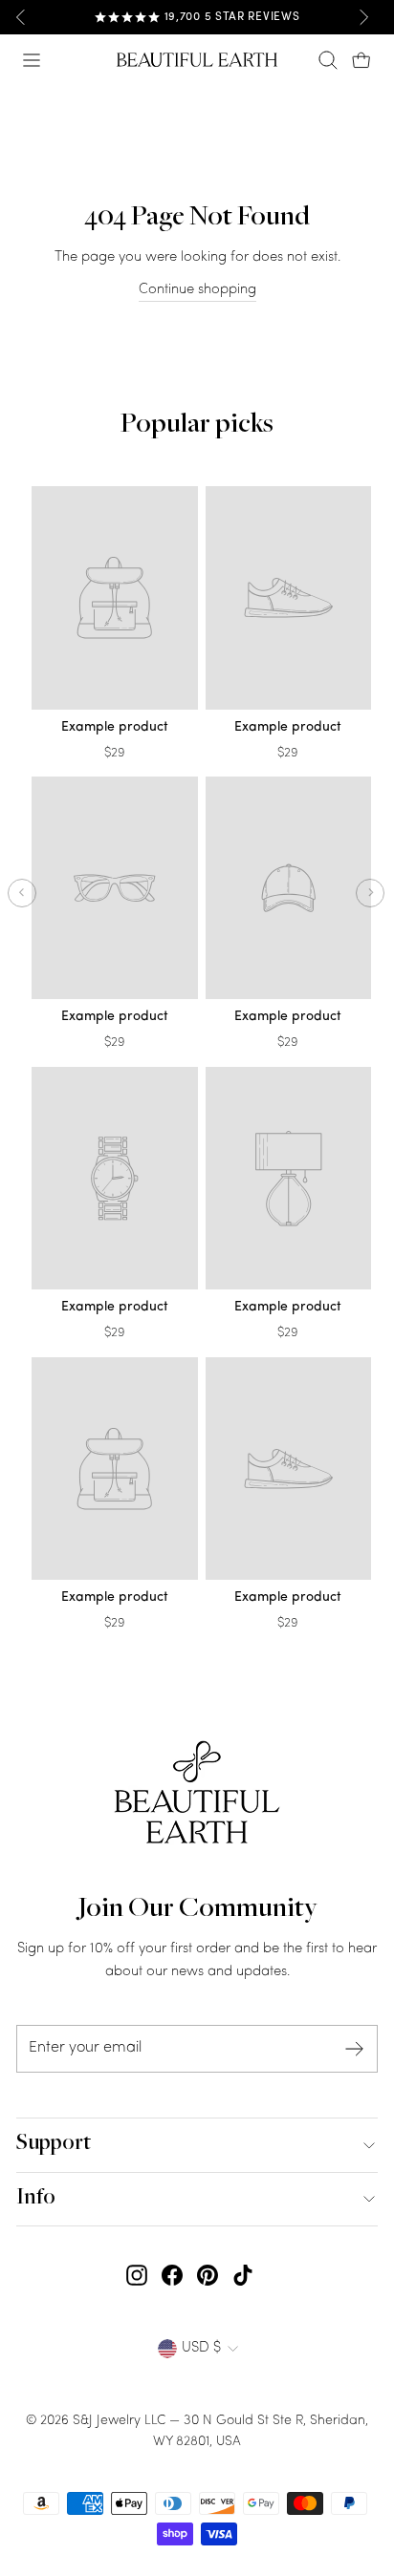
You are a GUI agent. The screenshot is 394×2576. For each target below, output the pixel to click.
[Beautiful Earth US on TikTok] (243, 2276)
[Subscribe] (355, 2049)
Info (36, 2199)
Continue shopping (197, 290)
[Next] (363, 17)
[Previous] (21, 17)
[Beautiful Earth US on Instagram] (137, 2276)
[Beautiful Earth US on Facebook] (172, 2276)
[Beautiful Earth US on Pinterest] (208, 2276)
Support (54, 2144)
